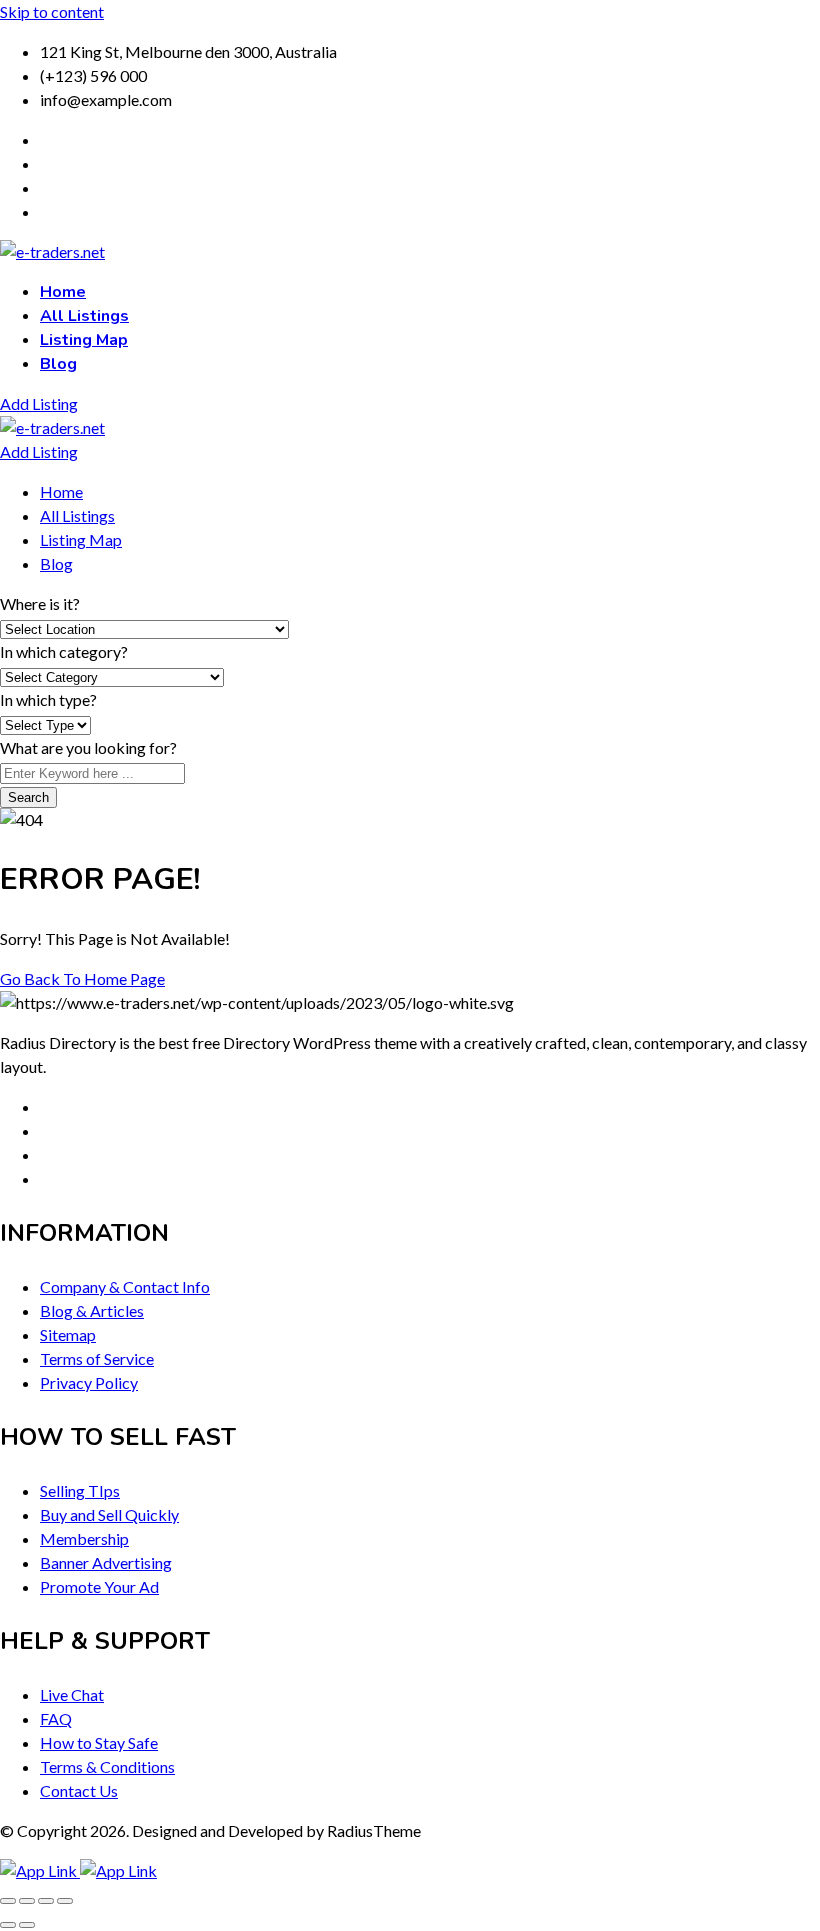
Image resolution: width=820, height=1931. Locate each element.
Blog (58, 364)
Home (63, 292)
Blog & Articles (92, 1310)
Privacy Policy (89, 1382)
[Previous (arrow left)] (8, 1925)
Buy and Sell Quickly (109, 1514)
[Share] (46, 1901)
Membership (84, 1538)
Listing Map (84, 340)
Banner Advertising (106, 1562)
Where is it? (40, 603)
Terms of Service (97, 1358)
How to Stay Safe (99, 1742)
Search (28, 797)
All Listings (84, 316)
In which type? (48, 699)
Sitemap (68, 1334)
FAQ (56, 1718)
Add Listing (39, 403)
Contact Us (79, 1790)
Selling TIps (80, 1490)
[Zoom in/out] (8, 1901)
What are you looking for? (88, 747)
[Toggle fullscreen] (27, 1901)
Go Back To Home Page (82, 978)
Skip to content (52, 11)
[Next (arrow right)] (27, 1925)
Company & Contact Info (125, 1286)
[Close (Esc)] (65, 1901)
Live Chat (72, 1694)
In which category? (64, 651)
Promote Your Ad (99, 1586)
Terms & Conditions (107, 1766)
